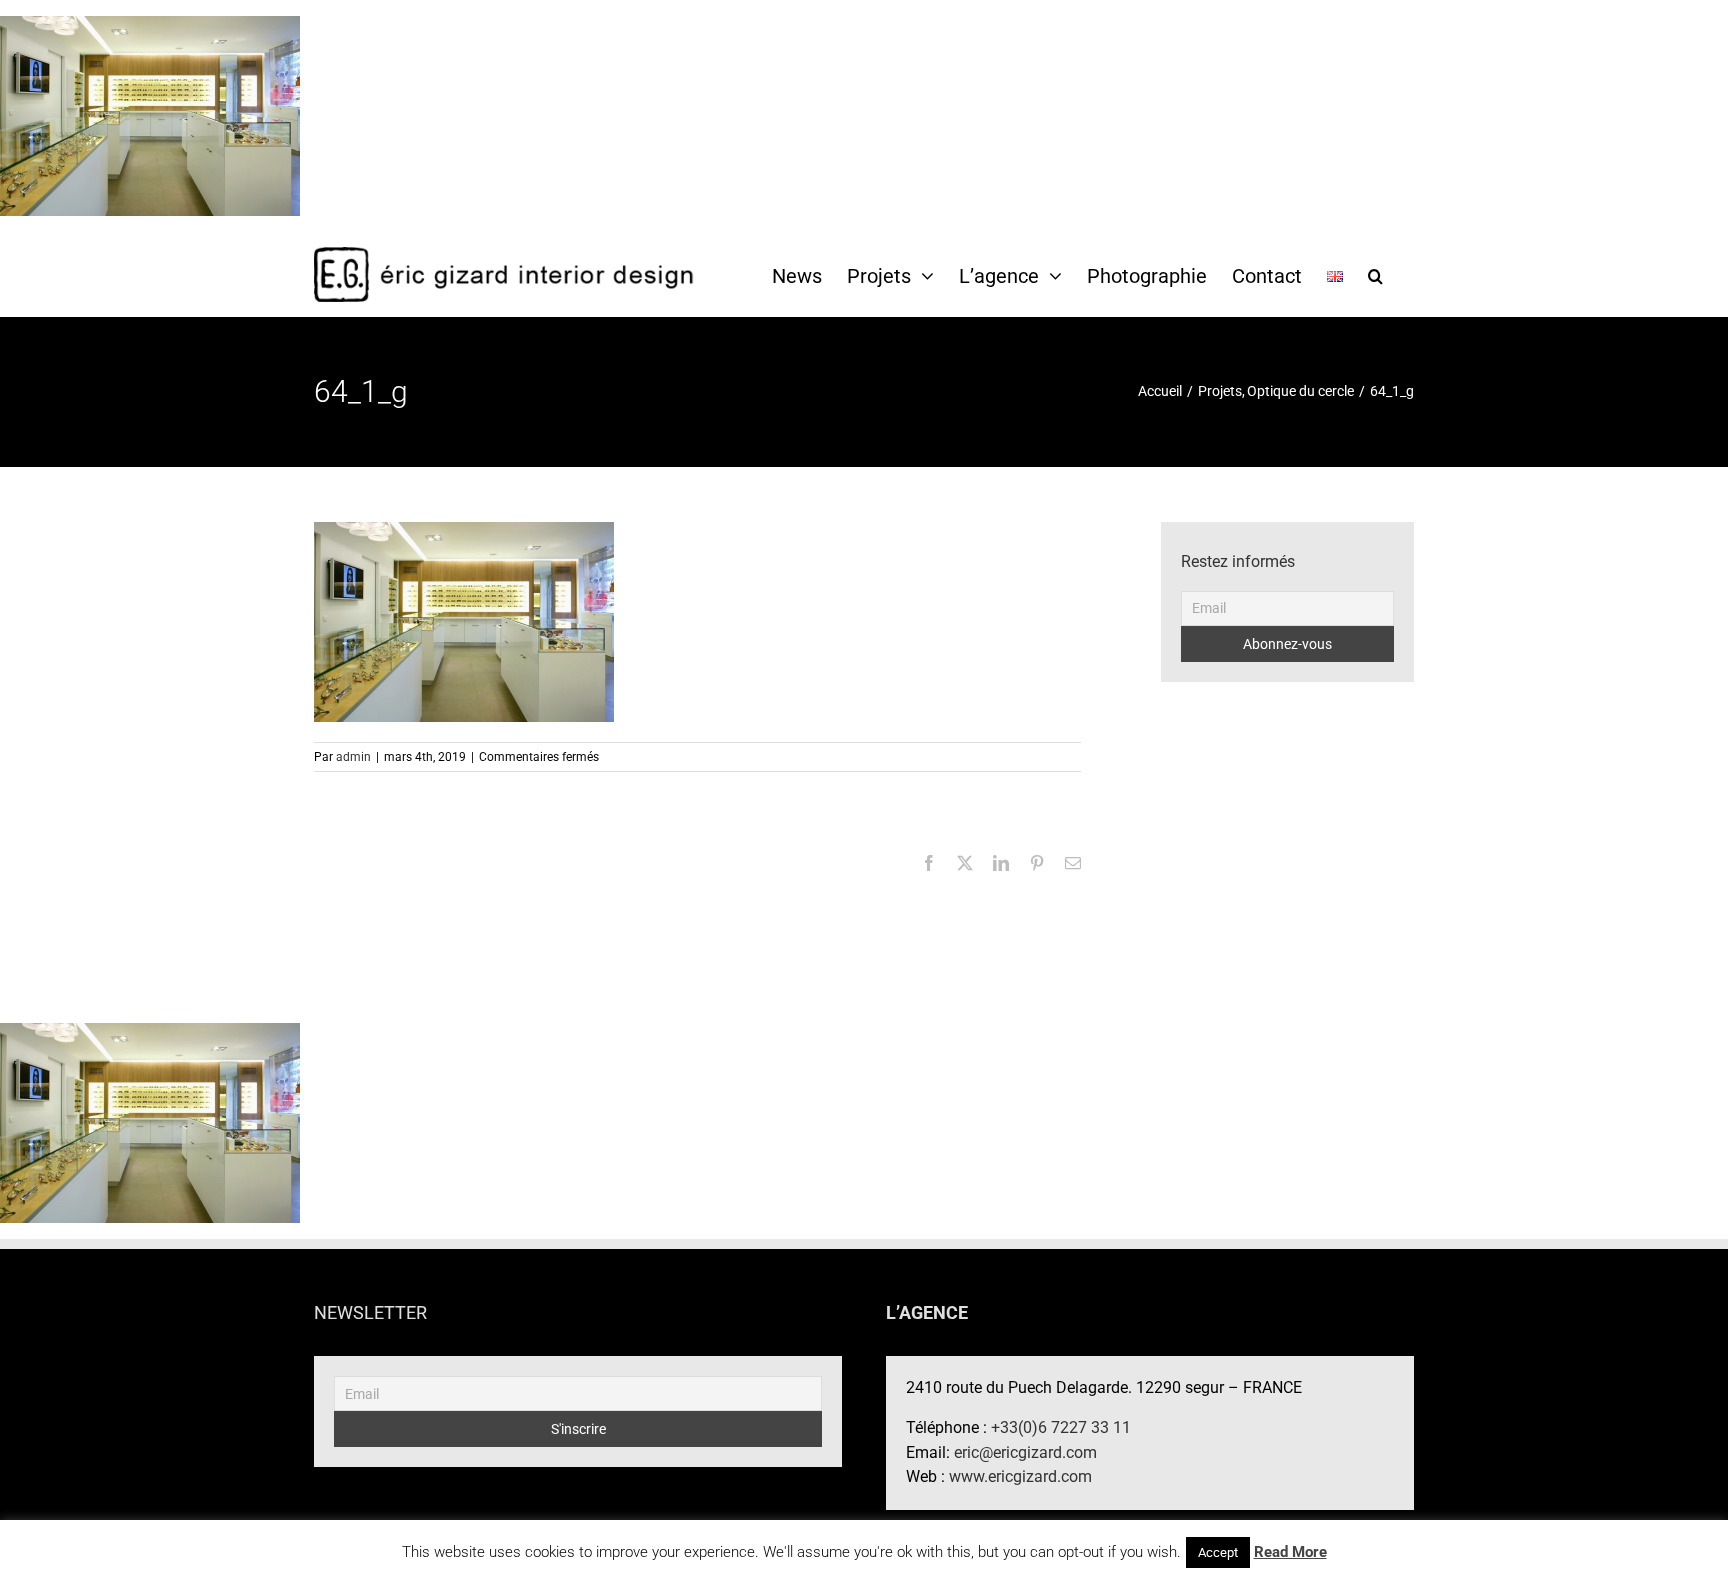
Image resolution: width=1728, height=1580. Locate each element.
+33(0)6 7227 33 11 (1061, 1427)
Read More (1290, 1552)
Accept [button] (1218, 1552)
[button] (1375, 275)
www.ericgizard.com (1020, 1476)
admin (353, 757)
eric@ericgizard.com (1025, 1452)
